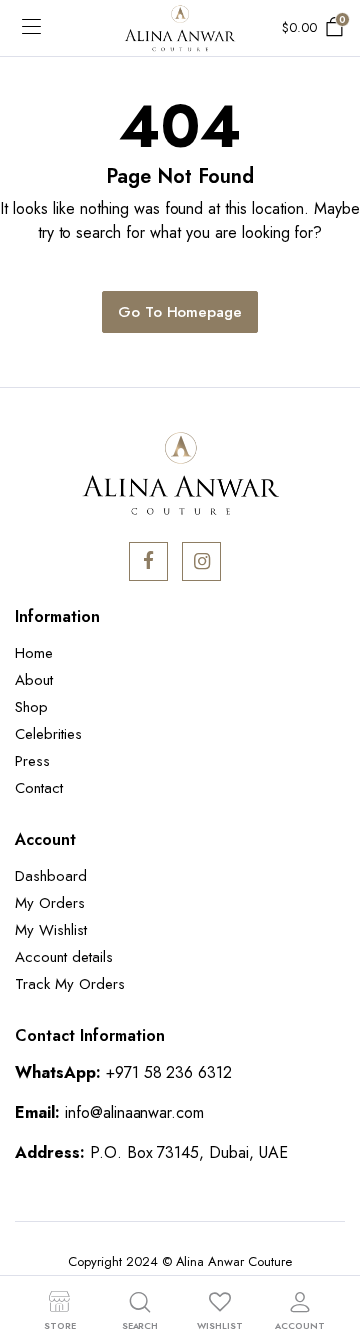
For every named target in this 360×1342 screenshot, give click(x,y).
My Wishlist (51, 930)
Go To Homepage (180, 312)
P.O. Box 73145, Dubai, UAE (189, 1152)
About (34, 680)
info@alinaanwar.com (134, 1112)
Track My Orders (70, 984)
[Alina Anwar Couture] (180, 28)
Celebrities (48, 734)
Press (32, 761)
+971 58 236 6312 (169, 1072)
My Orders (50, 903)
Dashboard (51, 876)
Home (34, 653)
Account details (64, 957)
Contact (39, 788)
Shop (31, 707)
